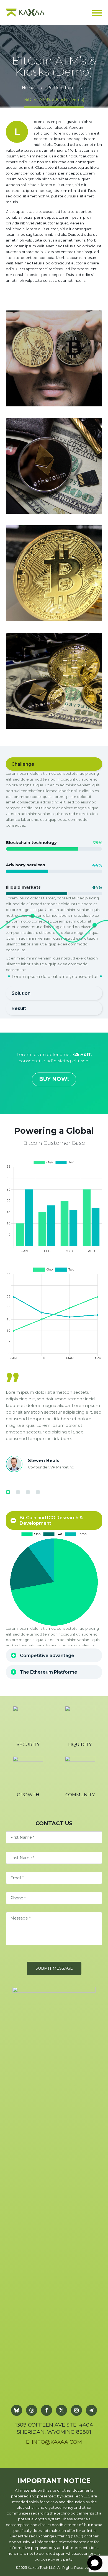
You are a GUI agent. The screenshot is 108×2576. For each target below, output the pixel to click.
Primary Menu (97, 13)
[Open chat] (95, 2563)
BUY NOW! (54, 1079)
